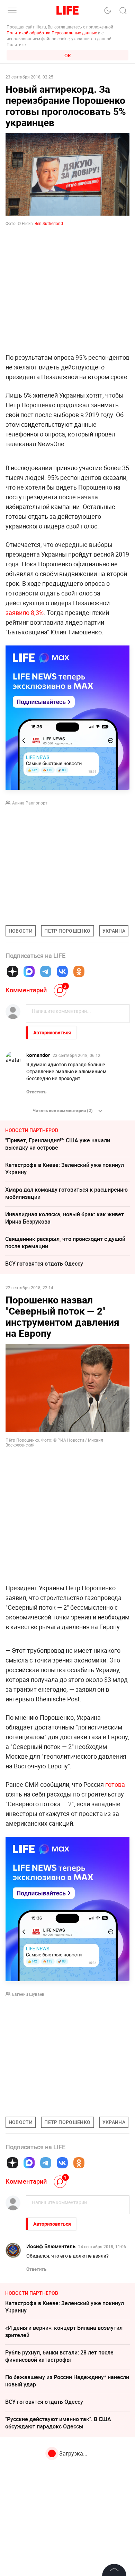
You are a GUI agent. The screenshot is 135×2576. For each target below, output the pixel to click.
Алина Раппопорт (30, 803)
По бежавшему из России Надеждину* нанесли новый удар (67, 2381)
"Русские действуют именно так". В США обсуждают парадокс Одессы (58, 2423)
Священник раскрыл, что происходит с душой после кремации (65, 1243)
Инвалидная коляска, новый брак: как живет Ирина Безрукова (65, 1218)
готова (115, 1784)
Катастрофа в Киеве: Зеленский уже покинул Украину (65, 1169)
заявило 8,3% (25, 612)
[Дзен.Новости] (12, 972)
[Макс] (29, 972)
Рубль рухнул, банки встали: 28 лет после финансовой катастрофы (59, 2356)
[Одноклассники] (79, 972)
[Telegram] (46, 972)
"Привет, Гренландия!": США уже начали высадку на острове (58, 1144)
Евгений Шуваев (28, 1994)
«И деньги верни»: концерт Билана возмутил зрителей (64, 2331)
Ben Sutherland (49, 223)
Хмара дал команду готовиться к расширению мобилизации (66, 1193)
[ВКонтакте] (62, 972)
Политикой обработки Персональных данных (52, 33)
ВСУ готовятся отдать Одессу (44, 1264)
